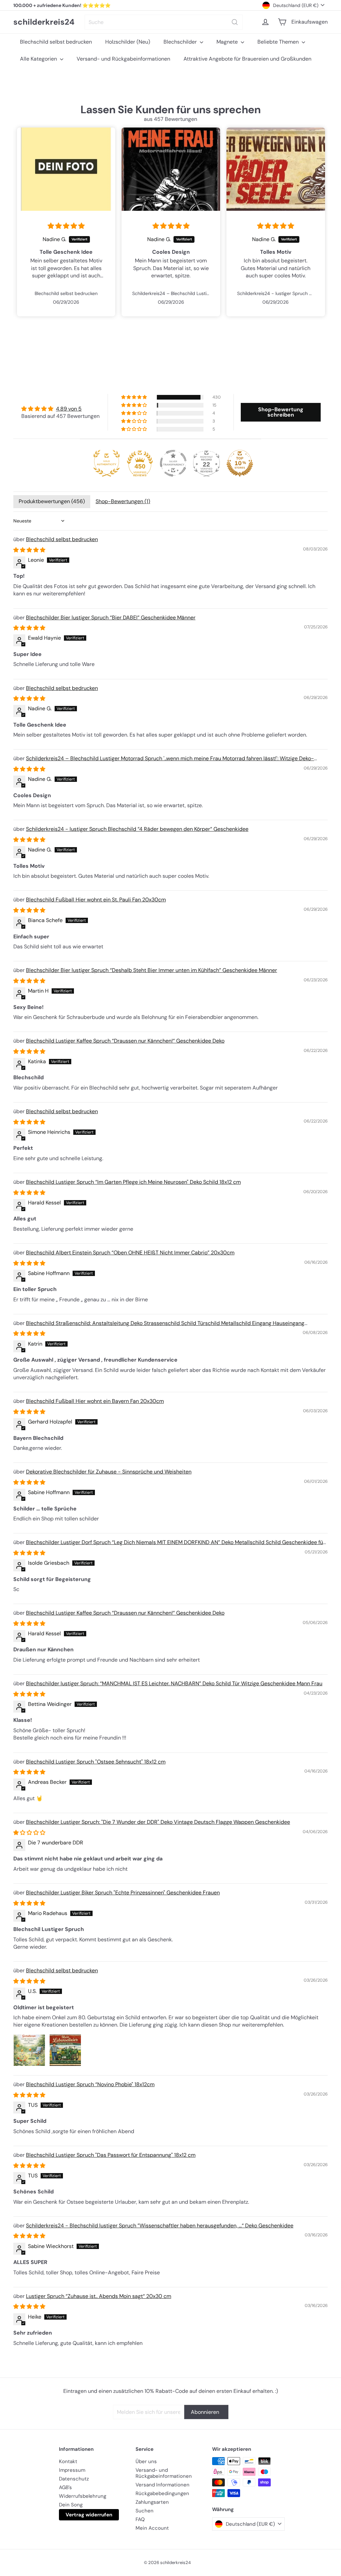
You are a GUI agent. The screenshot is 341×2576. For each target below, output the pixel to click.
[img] (66, 226)
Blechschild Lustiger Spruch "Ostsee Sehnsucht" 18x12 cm (96, 1762)
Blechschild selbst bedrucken (56, 42)
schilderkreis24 (44, 22)
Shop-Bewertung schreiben (281, 412)
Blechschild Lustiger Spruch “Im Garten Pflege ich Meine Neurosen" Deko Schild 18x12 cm (133, 1182)
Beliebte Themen (279, 42)
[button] (135, 397)
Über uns (146, 2461)
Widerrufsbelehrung (83, 2496)
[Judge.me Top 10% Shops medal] (240, 463)
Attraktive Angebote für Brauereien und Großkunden (247, 59)
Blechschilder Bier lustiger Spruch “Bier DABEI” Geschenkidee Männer (111, 618)
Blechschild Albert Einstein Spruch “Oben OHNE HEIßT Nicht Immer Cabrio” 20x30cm (130, 1253)
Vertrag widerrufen (89, 2515)
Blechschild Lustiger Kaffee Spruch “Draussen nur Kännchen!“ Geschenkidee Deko (125, 1041)
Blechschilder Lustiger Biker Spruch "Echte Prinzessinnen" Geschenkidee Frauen (123, 1893)
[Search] (235, 22)
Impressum (72, 2470)
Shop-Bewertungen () (123, 501)
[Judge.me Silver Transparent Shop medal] (173, 463)
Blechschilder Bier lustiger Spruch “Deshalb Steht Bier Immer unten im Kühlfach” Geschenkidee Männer (152, 970)
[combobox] (164, 22)
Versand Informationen (163, 2485)
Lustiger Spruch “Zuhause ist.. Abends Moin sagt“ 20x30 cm (99, 2296)
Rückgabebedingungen (162, 2493)
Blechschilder (181, 42)
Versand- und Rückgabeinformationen (123, 59)
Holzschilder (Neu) (128, 42)
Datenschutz (74, 2479)
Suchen (145, 2511)
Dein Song (71, 2505)
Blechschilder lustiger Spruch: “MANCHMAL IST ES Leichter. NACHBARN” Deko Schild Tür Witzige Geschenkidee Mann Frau (174, 1683)
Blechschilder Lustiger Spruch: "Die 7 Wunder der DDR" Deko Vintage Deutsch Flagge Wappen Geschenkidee (158, 1822)
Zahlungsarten (152, 2502)
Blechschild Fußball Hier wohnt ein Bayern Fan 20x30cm (95, 1401)
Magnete (228, 42)
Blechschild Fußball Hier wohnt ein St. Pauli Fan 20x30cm (96, 900)
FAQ (140, 2519)
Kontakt (68, 2461)
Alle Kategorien (39, 59)
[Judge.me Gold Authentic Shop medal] (107, 463)
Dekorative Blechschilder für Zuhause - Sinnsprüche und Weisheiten (109, 1472)
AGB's (65, 2487)
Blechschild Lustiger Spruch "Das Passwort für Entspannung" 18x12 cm (111, 2155)
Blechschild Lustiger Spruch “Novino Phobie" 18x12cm (90, 2084)
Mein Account (152, 2528)
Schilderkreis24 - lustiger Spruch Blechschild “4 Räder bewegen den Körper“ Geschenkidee (137, 829)
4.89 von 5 (69, 409)
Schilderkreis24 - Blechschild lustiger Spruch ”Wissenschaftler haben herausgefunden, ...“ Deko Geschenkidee (160, 2226)
